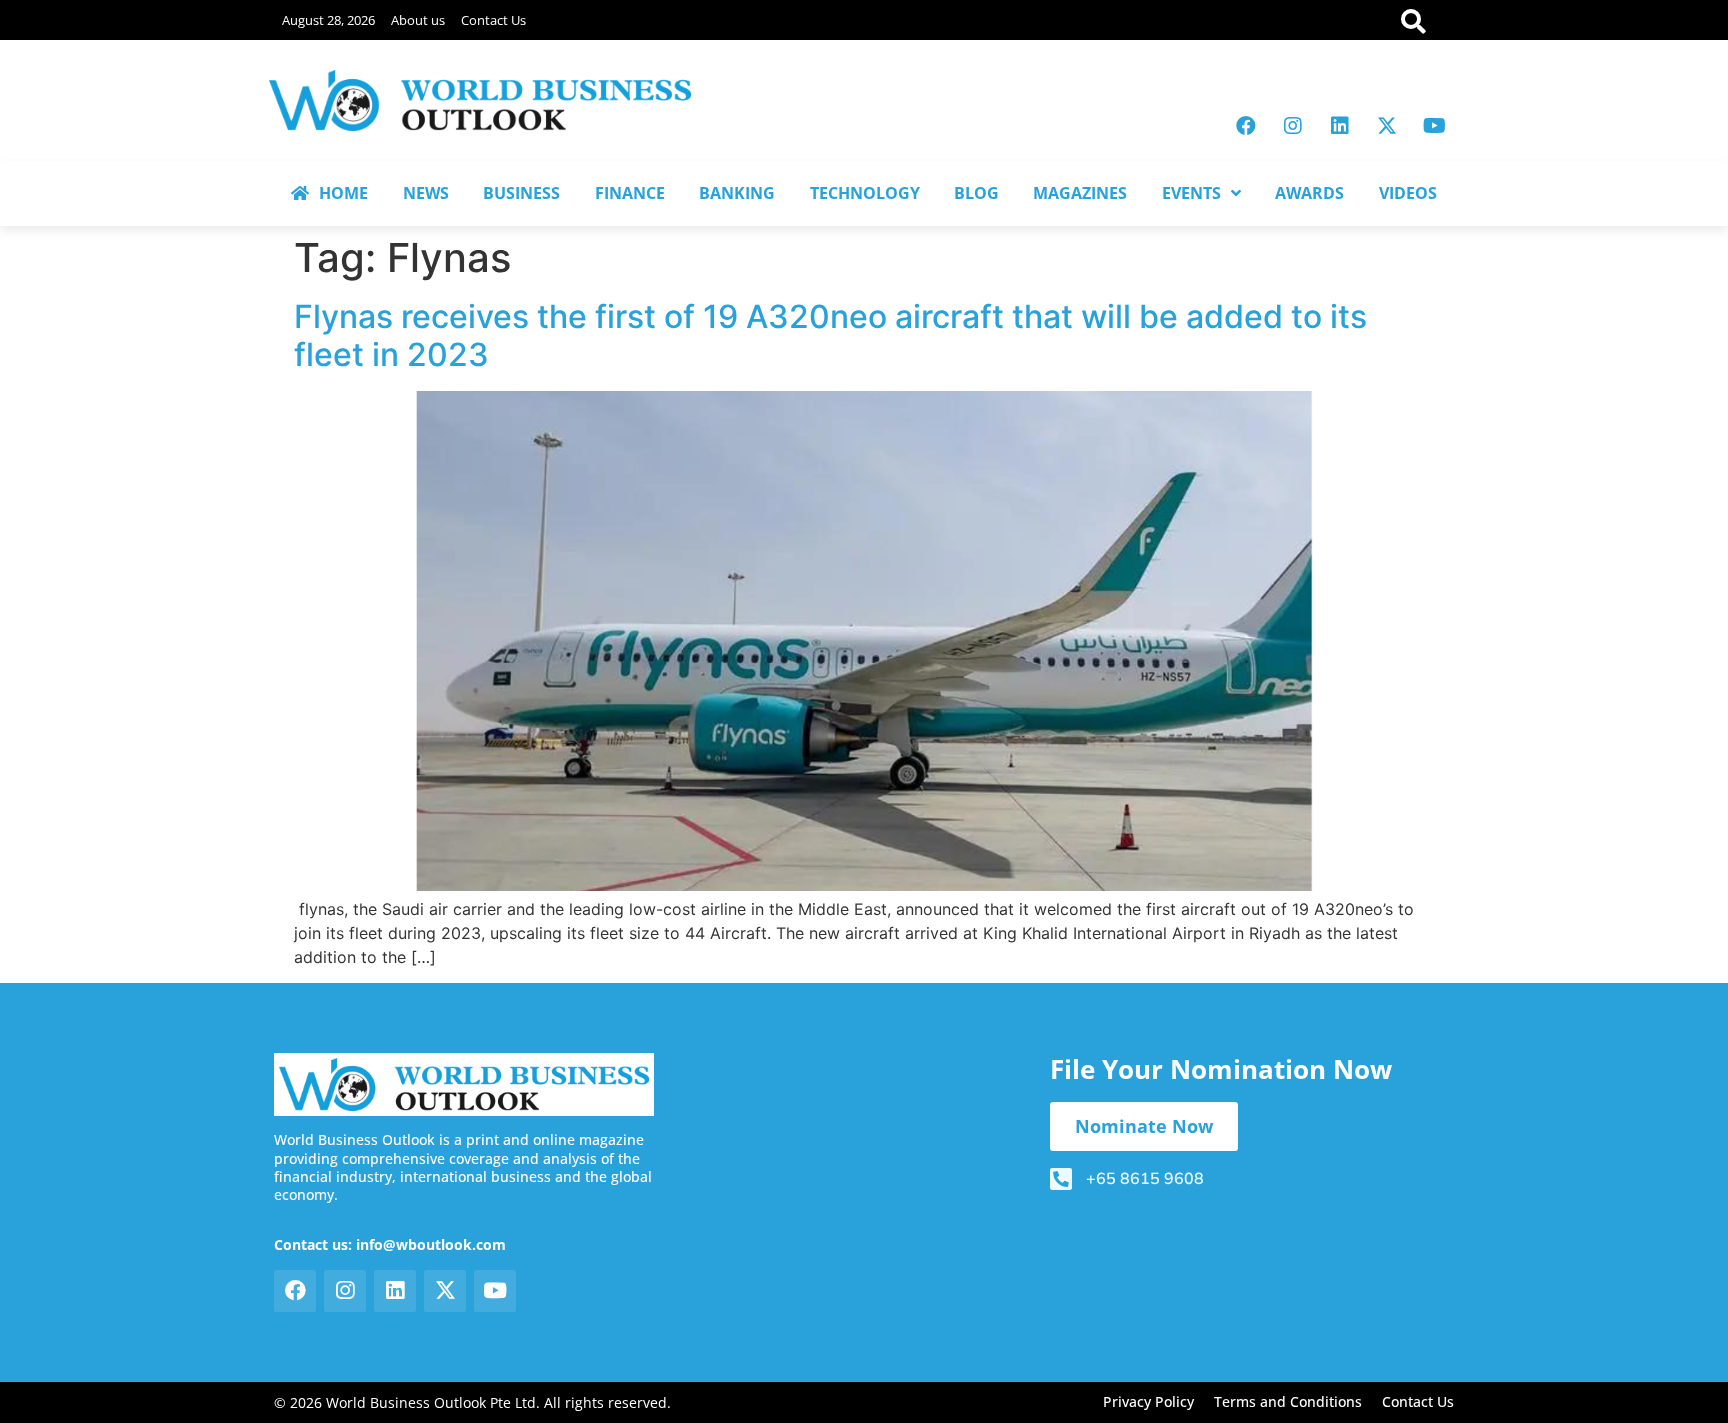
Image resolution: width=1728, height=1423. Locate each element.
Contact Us (493, 20)
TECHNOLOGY (865, 193)
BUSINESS (521, 193)
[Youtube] (1434, 126)
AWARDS (1309, 193)
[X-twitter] (1387, 126)
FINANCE (630, 193)
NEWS (426, 193)
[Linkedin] (1340, 126)
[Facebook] (1246, 126)
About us (418, 20)
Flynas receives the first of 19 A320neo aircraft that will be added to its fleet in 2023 (830, 335)
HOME (343, 193)
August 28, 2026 (328, 20)
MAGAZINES (1080, 193)
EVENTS (1191, 193)
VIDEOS (1408, 193)
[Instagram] (1293, 126)
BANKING (737, 193)
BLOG (976, 193)
